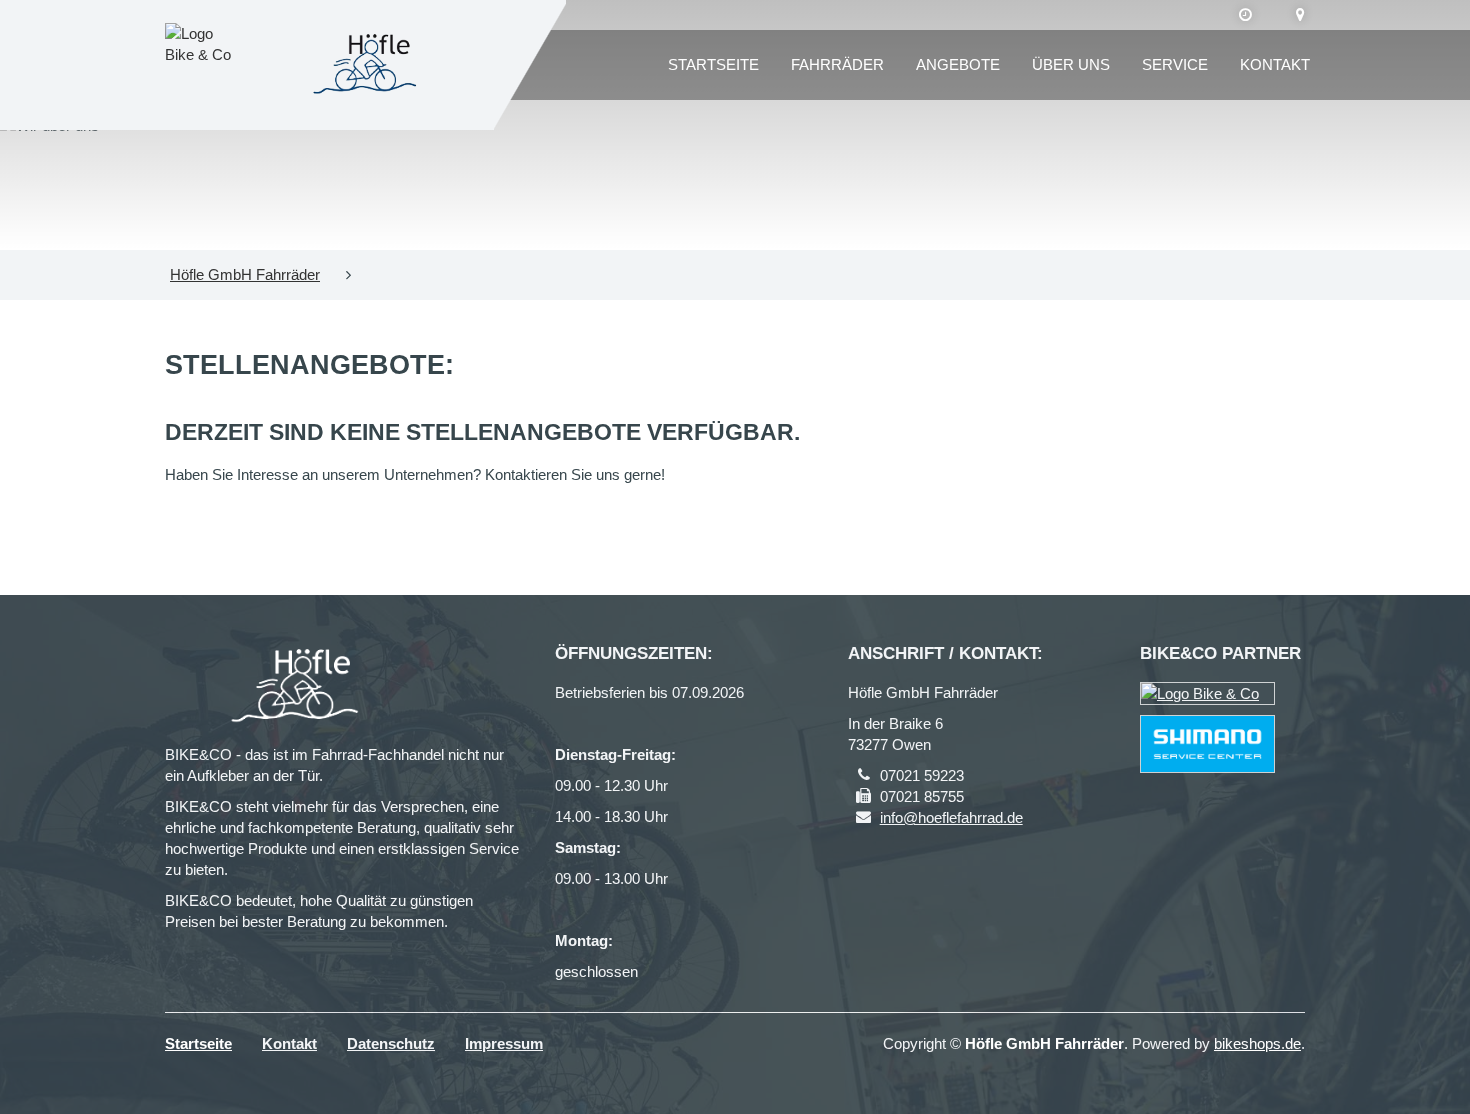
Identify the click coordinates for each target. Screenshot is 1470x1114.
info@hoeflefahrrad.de (951, 817)
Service (1175, 64)
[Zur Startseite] (369, 65)
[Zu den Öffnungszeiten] (1245, 15)
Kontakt (1275, 64)
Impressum (504, 1043)
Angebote (958, 64)
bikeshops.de (1257, 1043)
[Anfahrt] (1300, 15)
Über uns (1071, 64)
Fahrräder (837, 64)
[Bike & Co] (1207, 693)
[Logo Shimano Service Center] (1207, 744)
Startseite (713, 64)
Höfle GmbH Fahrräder (245, 274)
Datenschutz (391, 1043)
